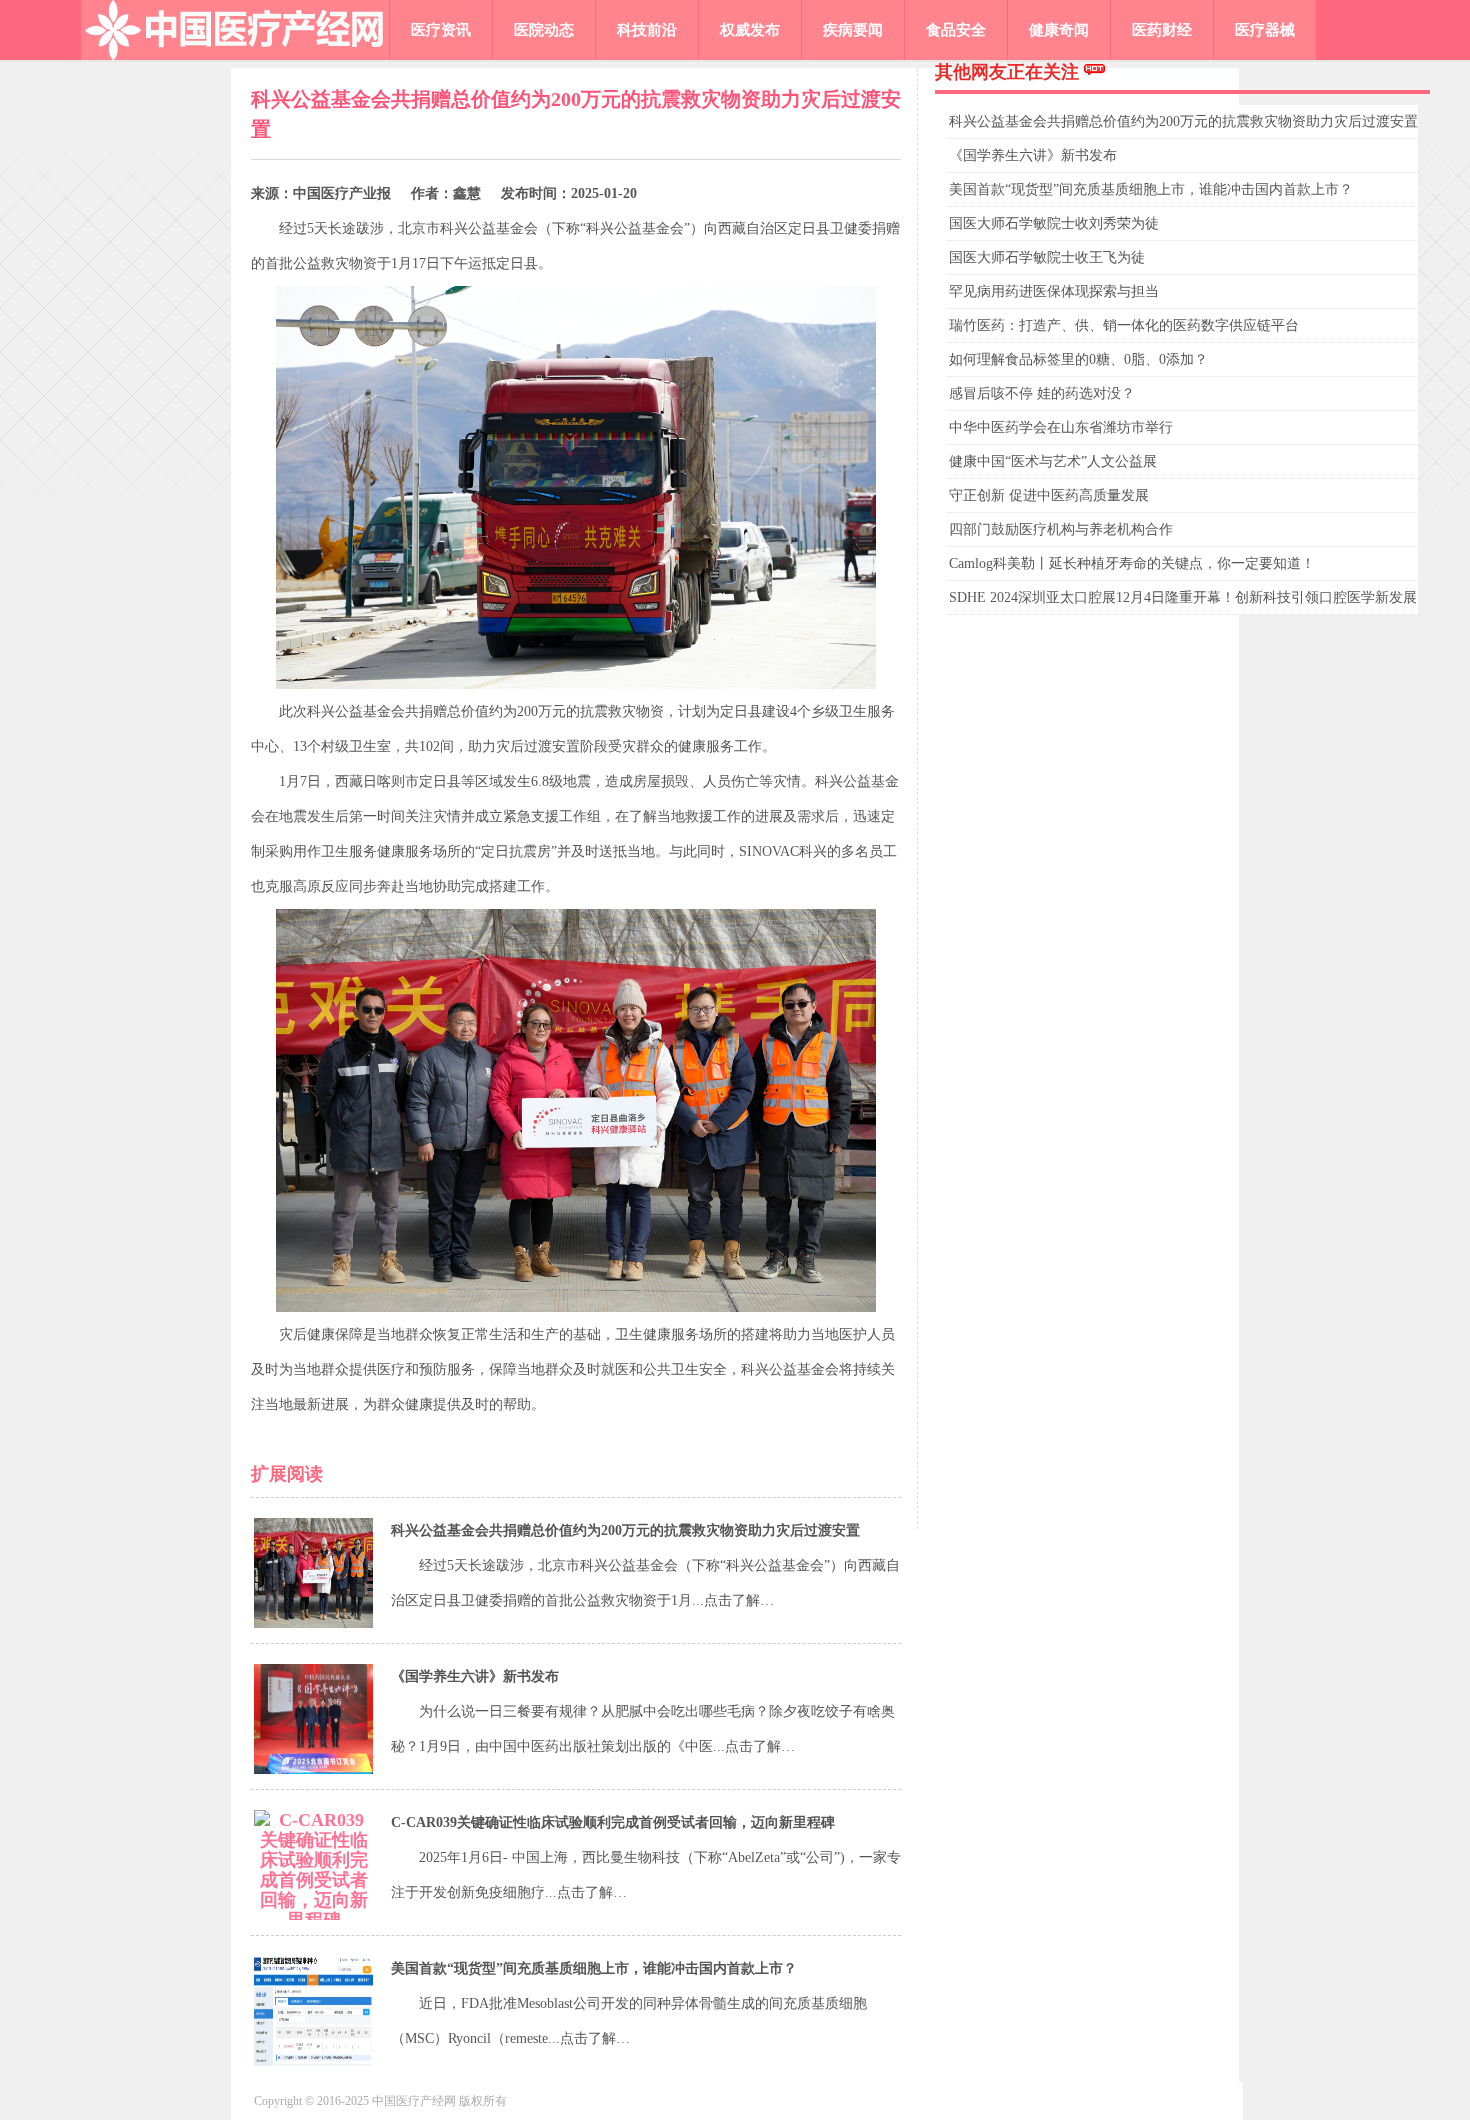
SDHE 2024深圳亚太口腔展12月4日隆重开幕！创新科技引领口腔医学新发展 (1183, 597)
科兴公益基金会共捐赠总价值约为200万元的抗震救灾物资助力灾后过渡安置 (625, 1530)
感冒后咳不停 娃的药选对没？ (1042, 393)
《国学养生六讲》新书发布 (475, 1676)
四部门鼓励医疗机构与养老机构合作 (1061, 529)
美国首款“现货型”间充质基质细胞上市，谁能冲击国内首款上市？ (594, 1968)
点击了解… (739, 1600)
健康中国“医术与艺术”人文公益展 (1053, 461)
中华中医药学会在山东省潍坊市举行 (1061, 427)
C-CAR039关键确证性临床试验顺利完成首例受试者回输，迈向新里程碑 (613, 1822)
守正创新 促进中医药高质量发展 (1049, 495)
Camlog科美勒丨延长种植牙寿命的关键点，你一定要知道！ (1132, 563)
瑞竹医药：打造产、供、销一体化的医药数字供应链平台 (1124, 325)
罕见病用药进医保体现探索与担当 (1054, 291)
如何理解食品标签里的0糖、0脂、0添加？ (1078, 359)
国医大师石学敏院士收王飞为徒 (1047, 257)
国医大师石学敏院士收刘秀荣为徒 (1054, 223)
